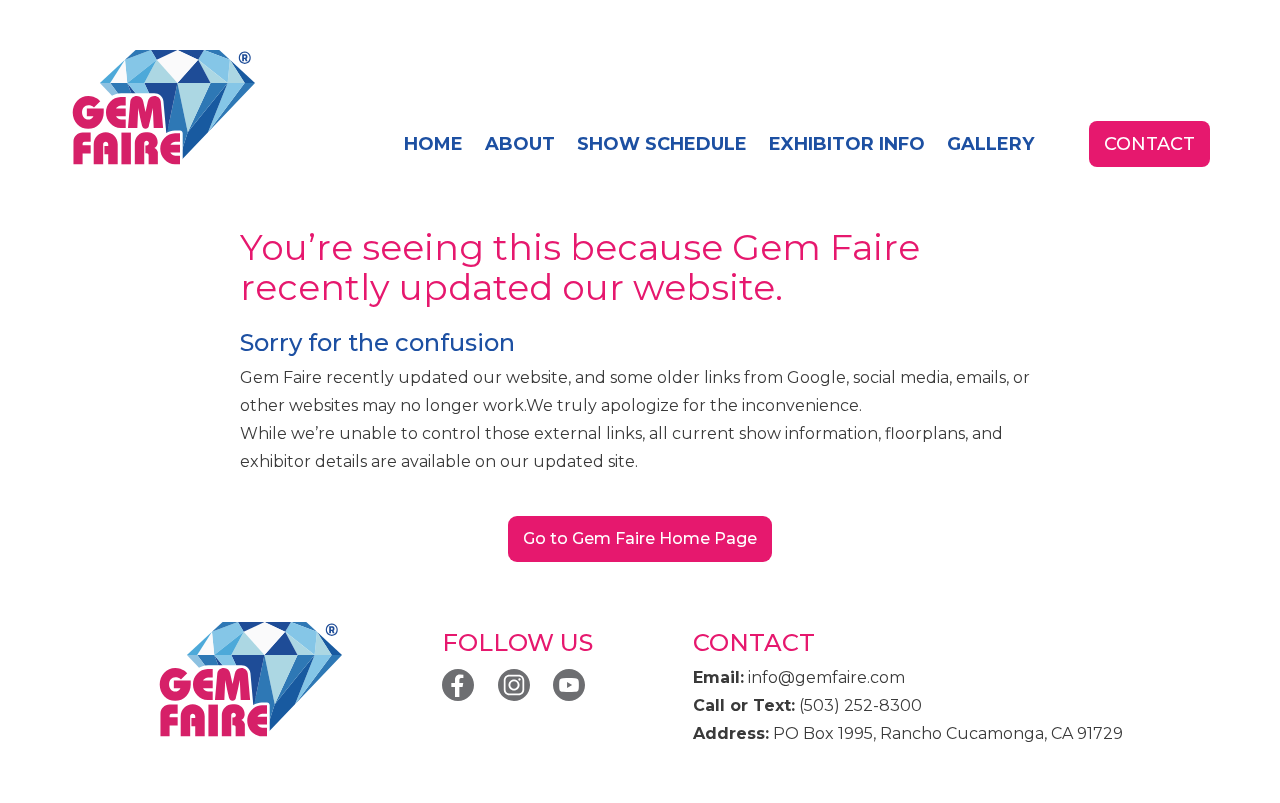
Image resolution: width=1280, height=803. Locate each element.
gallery (990, 144)
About (520, 144)
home (433, 144)
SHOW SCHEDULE (662, 144)
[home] (162, 108)
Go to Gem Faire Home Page (640, 538)
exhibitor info (847, 144)
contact (1149, 144)
